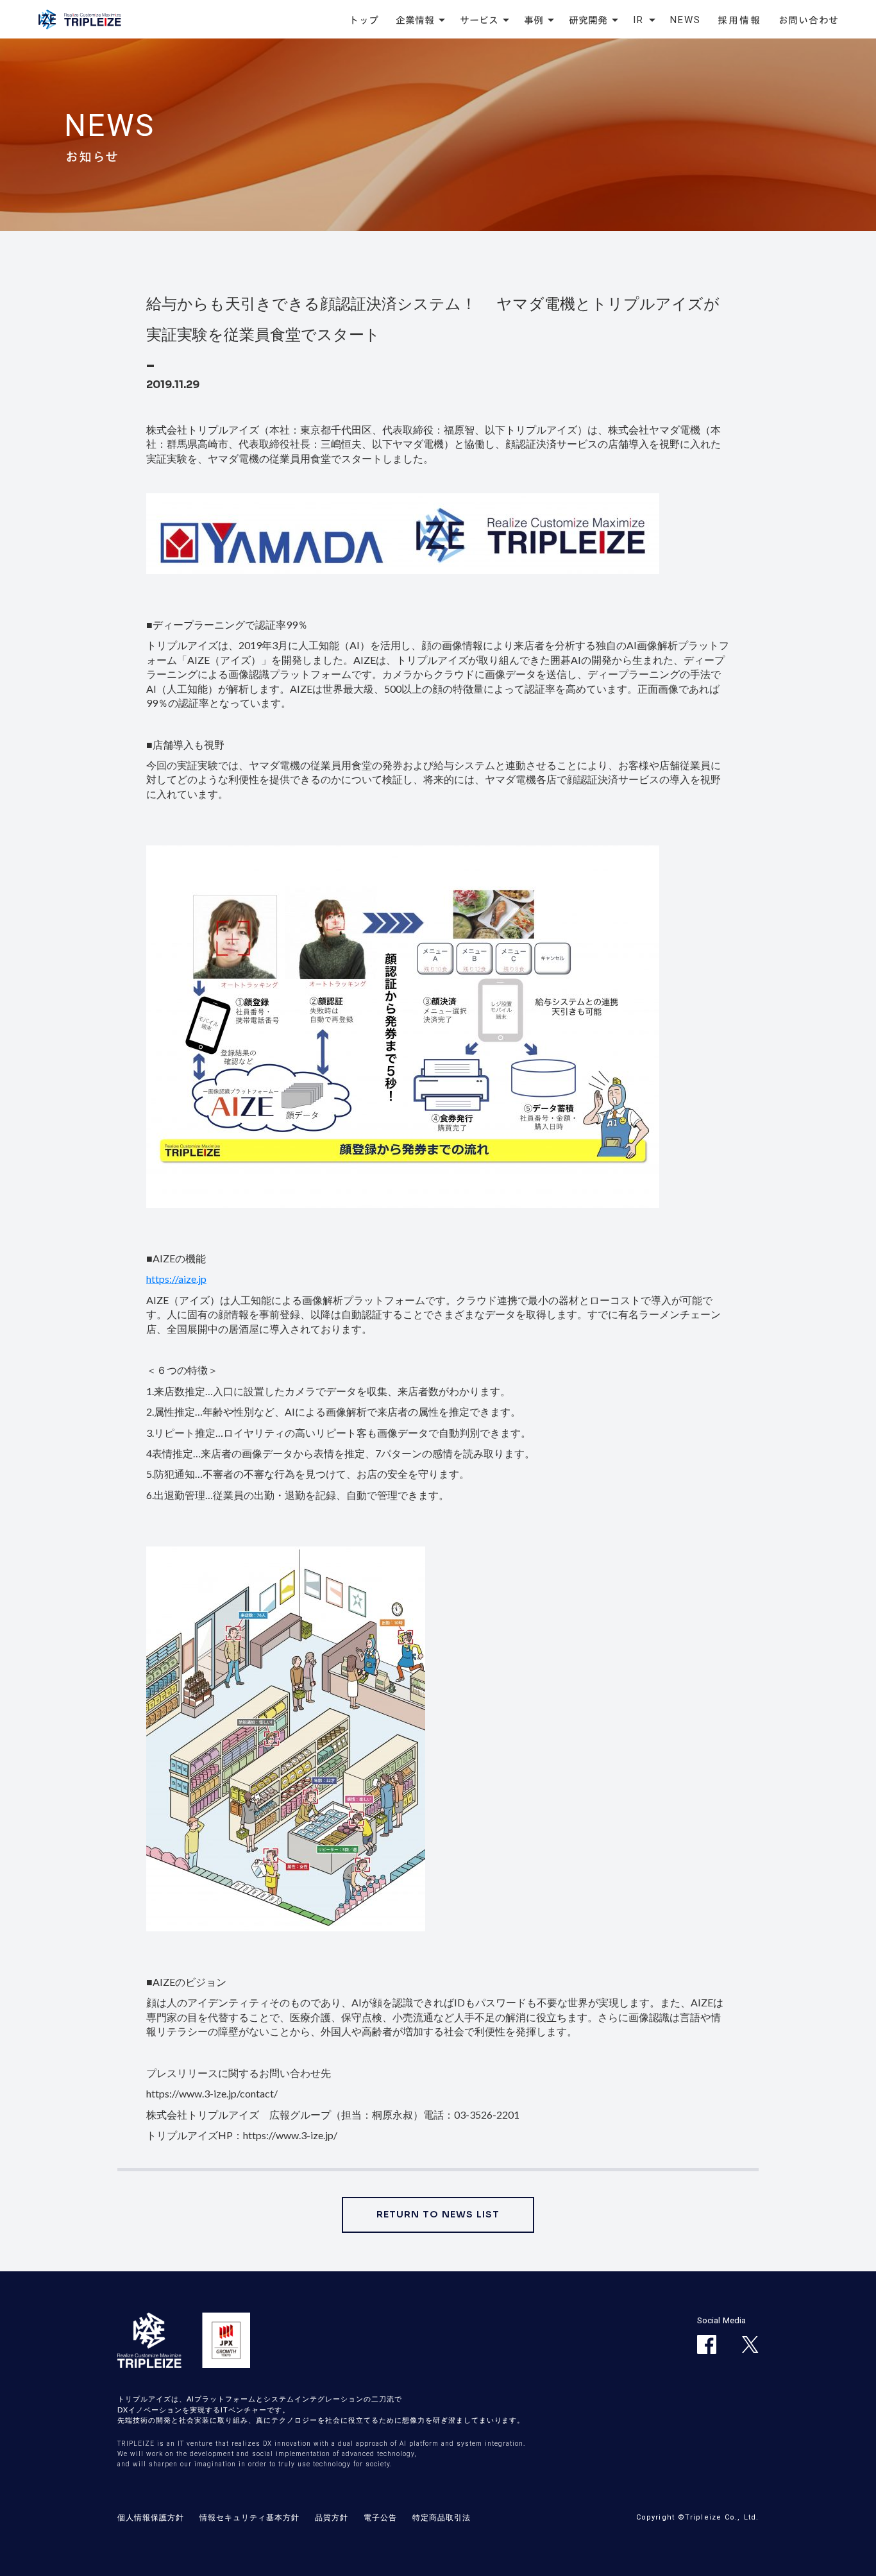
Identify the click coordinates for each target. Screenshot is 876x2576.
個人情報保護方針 (151, 2517)
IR (639, 20)
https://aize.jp (176, 1279)
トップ (364, 20)
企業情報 (415, 20)
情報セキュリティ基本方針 (249, 2517)
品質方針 (332, 2517)
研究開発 (588, 20)
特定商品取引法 (442, 2517)
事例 (534, 20)
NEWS (686, 20)
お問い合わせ (809, 20)
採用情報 (740, 20)
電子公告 (380, 2517)
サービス (479, 20)
